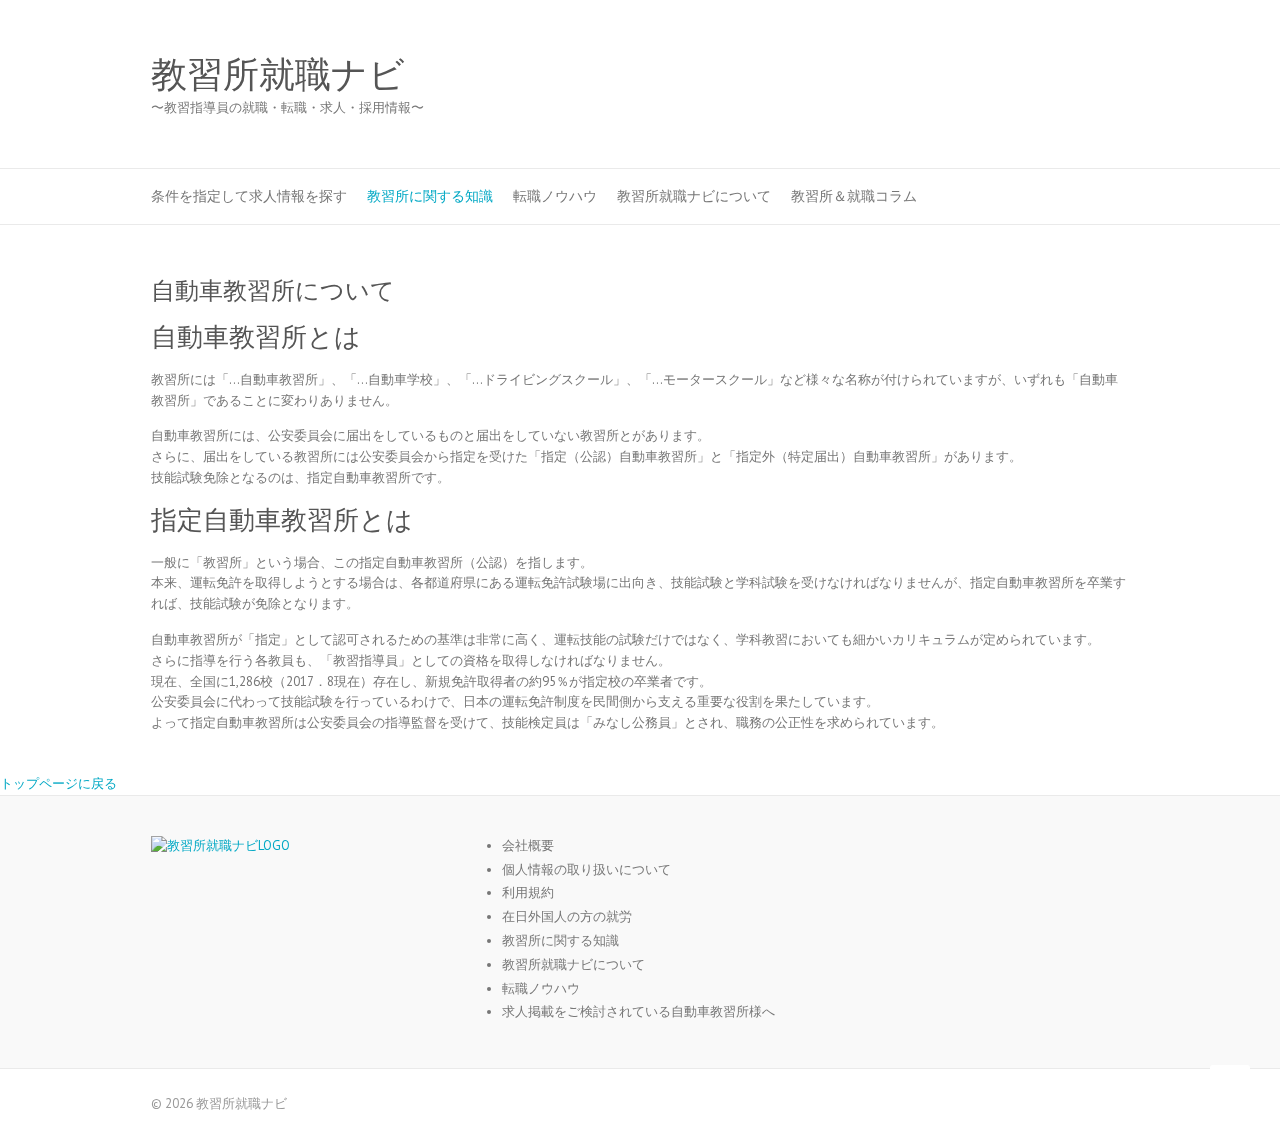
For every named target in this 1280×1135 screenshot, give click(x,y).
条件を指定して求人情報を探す (249, 196)
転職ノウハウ (555, 196)
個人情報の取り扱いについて (586, 869)
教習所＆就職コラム (854, 196)
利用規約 (528, 892)
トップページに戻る (58, 783)
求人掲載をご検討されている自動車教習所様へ (638, 1011)
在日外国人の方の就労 (567, 916)
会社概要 (528, 845)
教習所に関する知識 (430, 196)
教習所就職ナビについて (694, 196)
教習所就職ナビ (278, 75)
